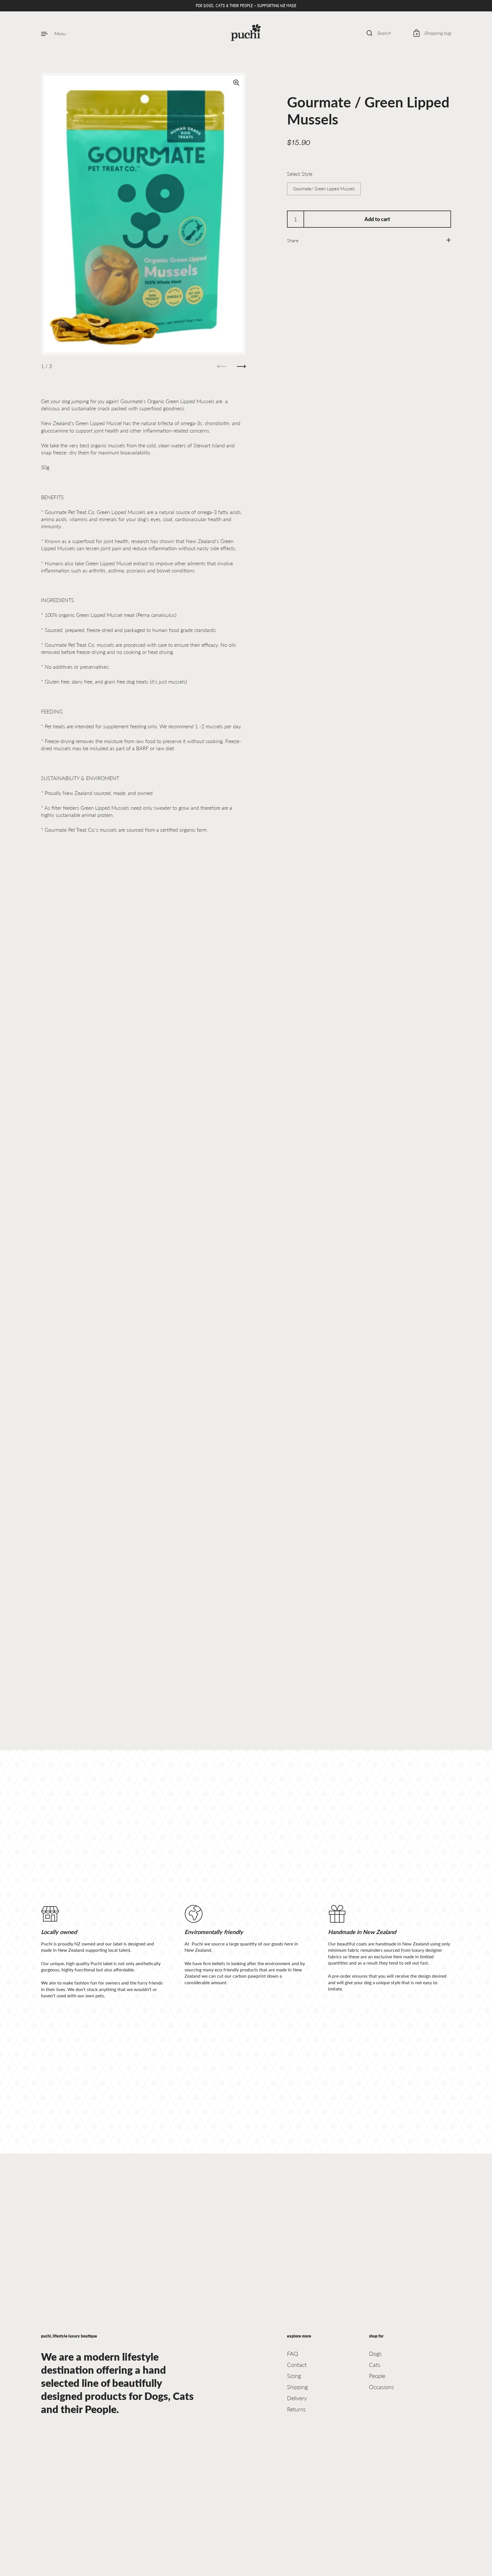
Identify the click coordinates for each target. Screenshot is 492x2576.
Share (293, 240)
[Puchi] (246, 33)
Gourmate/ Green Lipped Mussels (324, 189)
